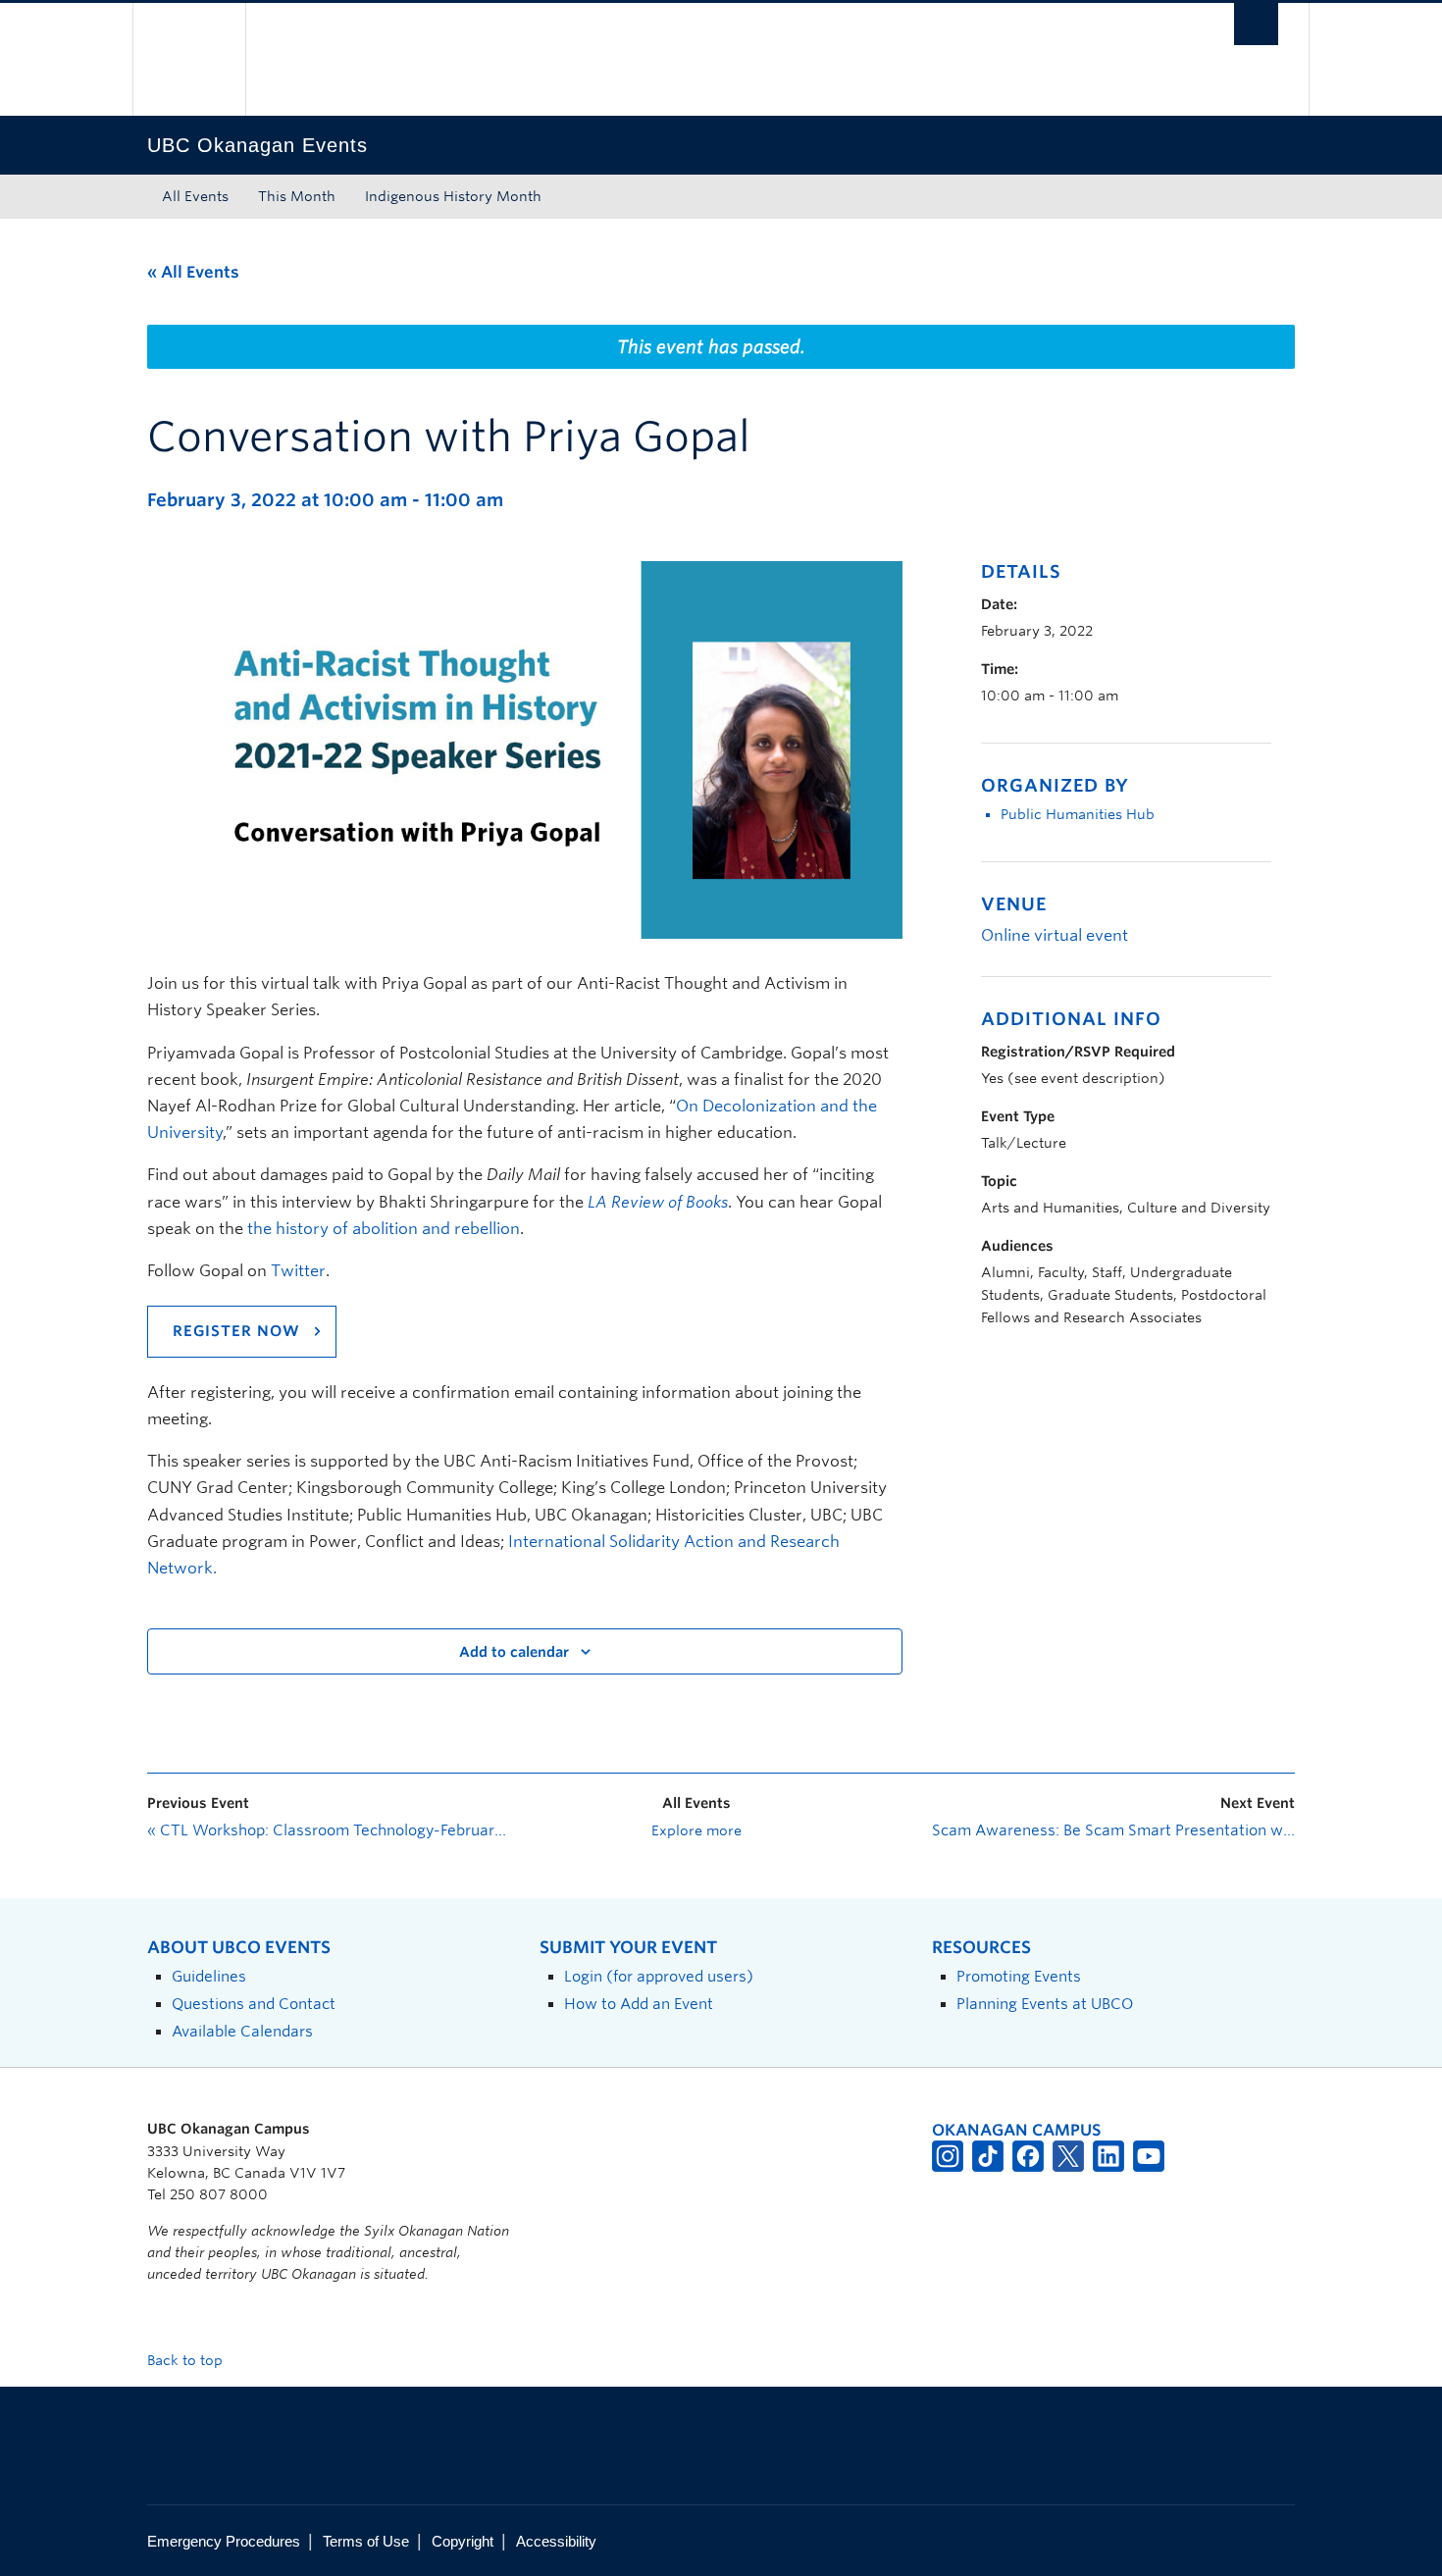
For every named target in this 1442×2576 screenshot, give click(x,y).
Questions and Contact (254, 2004)
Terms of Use (366, 2541)
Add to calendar (514, 1652)
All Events (195, 196)
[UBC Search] (1256, 24)
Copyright (463, 2541)
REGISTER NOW (236, 1331)
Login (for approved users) (659, 1976)
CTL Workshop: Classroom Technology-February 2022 (329, 1830)
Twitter (298, 1271)
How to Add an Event (639, 2004)
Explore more (696, 1830)
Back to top (187, 2360)
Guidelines (209, 1976)
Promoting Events (1019, 1976)
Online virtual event (1055, 935)
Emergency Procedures (224, 2541)
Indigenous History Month (453, 196)
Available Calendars (242, 2031)
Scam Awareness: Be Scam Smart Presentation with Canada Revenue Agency (1113, 1830)
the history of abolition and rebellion (384, 1229)
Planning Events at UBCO (1045, 2004)
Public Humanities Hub (1078, 814)
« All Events (193, 272)
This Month (297, 196)
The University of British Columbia (189, 59)
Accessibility (556, 2541)
